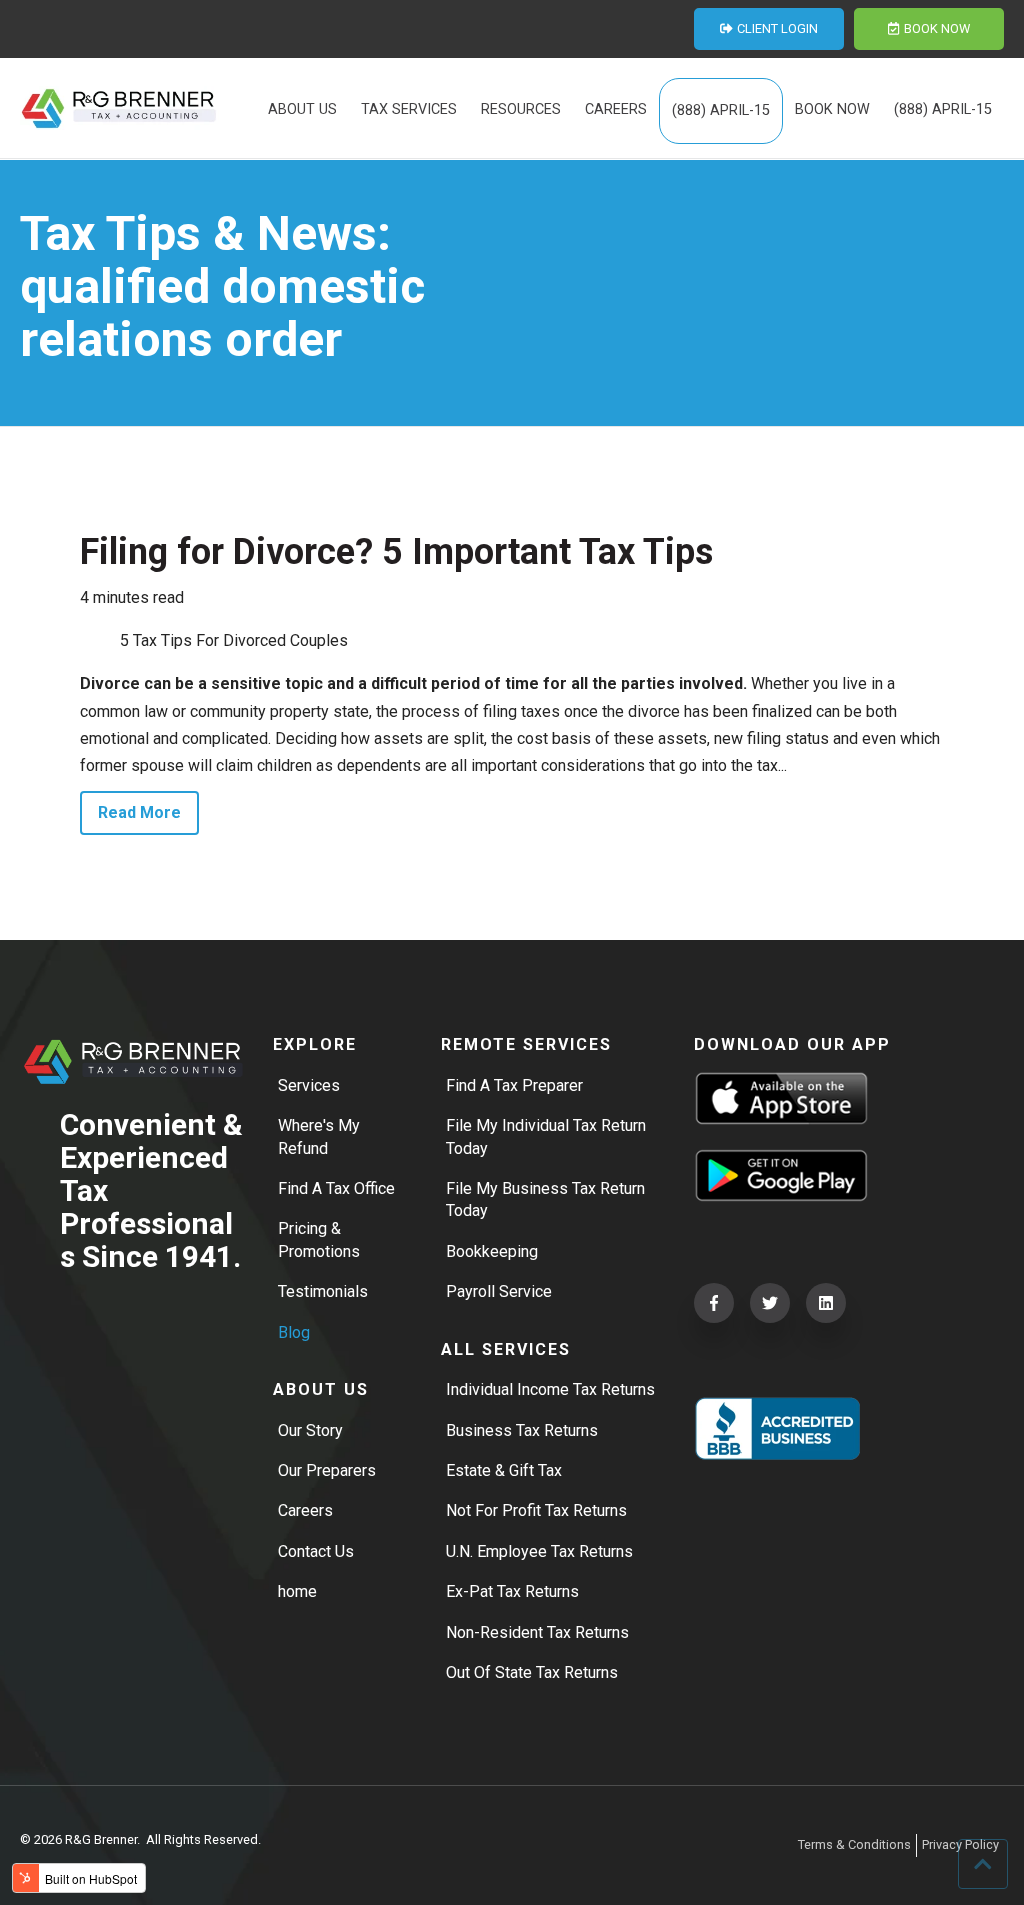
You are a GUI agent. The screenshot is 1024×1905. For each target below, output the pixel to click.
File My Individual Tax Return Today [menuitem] (546, 1136)
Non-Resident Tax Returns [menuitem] (537, 1632)
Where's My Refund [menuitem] (319, 1136)
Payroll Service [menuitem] (499, 1291)
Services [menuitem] (309, 1085)
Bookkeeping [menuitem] (492, 1251)
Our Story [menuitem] (310, 1430)
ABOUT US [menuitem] (302, 109)
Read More (139, 812)
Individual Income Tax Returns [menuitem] (550, 1389)
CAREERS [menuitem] (616, 109)
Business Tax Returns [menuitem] (522, 1430)
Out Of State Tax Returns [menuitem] (532, 1672)
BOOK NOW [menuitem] (832, 109)
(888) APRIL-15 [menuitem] (721, 110)
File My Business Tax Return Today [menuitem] (545, 1199)
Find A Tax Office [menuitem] (336, 1188)
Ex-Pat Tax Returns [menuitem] (512, 1591)
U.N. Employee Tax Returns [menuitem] (539, 1551)
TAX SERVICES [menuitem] (409, 109)
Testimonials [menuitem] (323, 1291)
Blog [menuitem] (294, 1332)
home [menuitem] (297, 1591)
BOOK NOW (937, 28)
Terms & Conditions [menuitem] (854, 1844)
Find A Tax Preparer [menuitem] (514, 1085)
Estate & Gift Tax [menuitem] (504, 1470)
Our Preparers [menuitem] (327, 1470)
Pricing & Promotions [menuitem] (319, 1239)
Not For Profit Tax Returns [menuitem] (536, 1510)
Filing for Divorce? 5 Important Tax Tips (396, 552)
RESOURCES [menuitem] (521, 109)
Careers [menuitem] (305, 1510)
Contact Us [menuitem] (316, 1551)
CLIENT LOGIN (777, 28)
